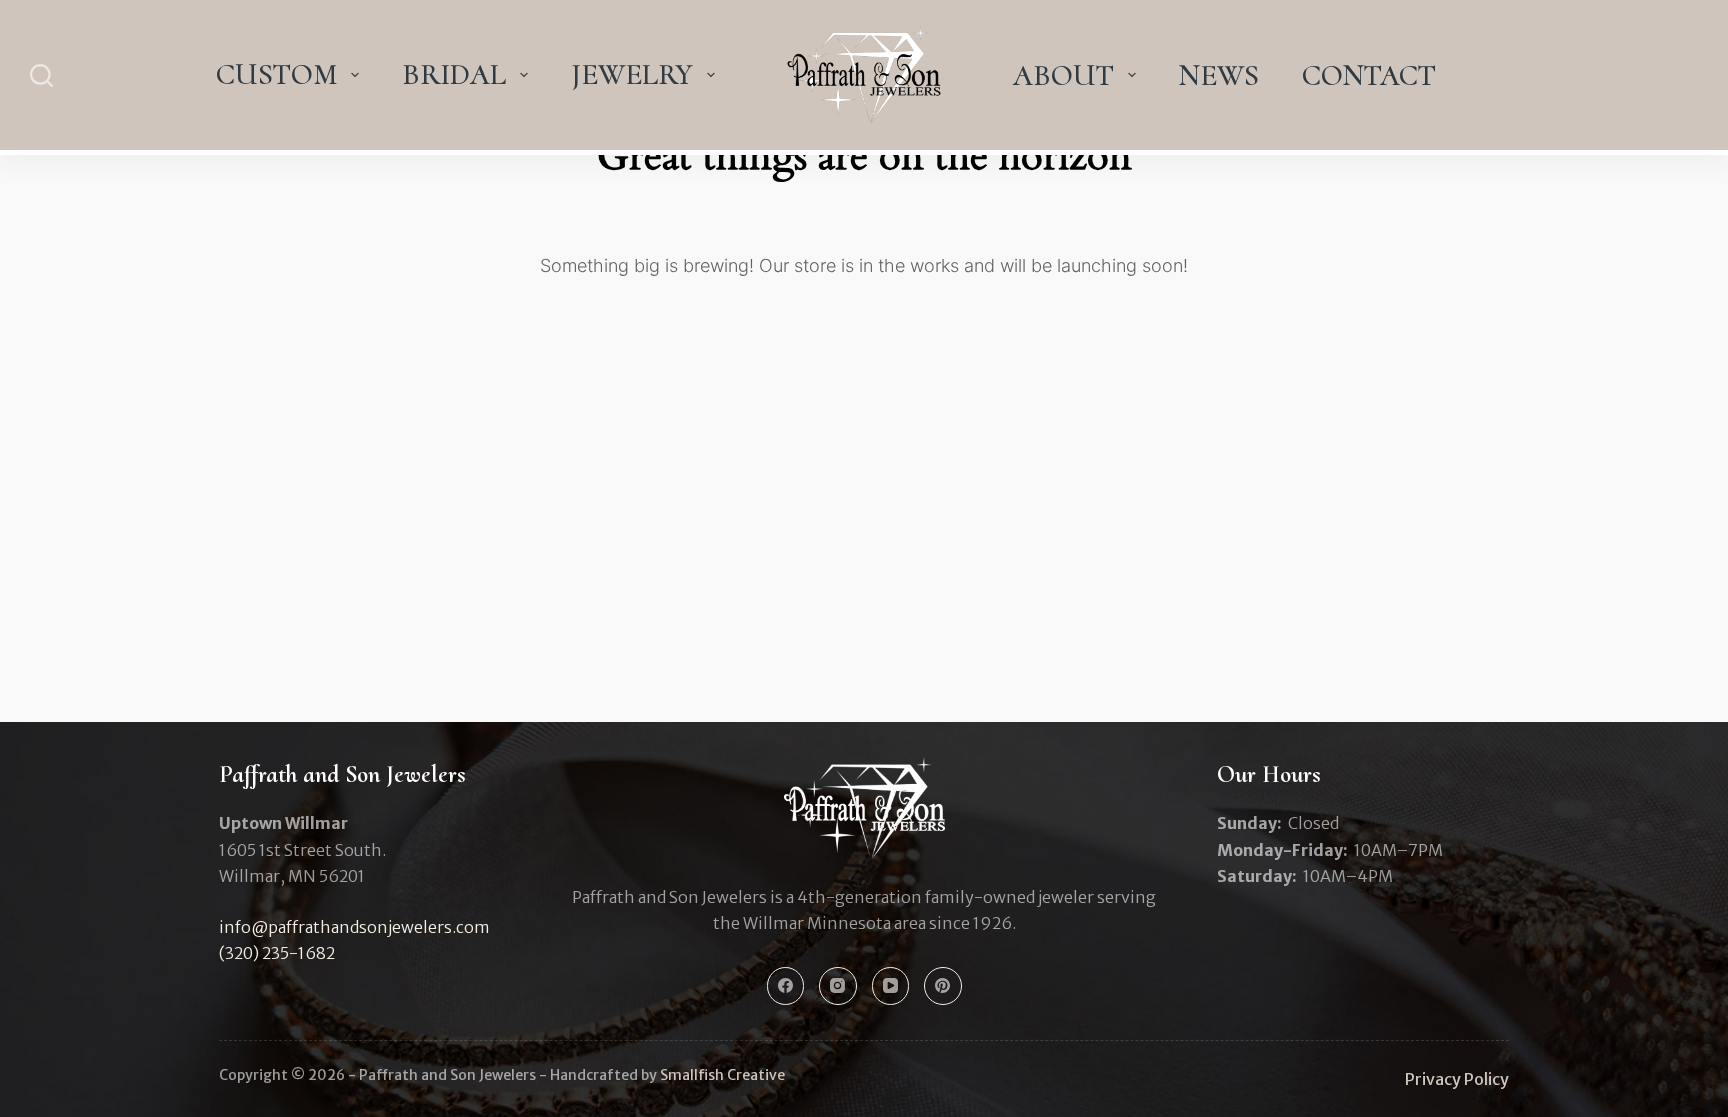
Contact (1369, 75)
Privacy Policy (1457, 1079)
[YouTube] (891, 986)
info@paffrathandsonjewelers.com (354, 927)
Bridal (454, 74)
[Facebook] (786, 986)
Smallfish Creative (722, 1075)
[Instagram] (838, 986)
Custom (276, 74)
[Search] (41, 75)
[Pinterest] (943, 986)
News (1219, 75)
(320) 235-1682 (277, 953)
